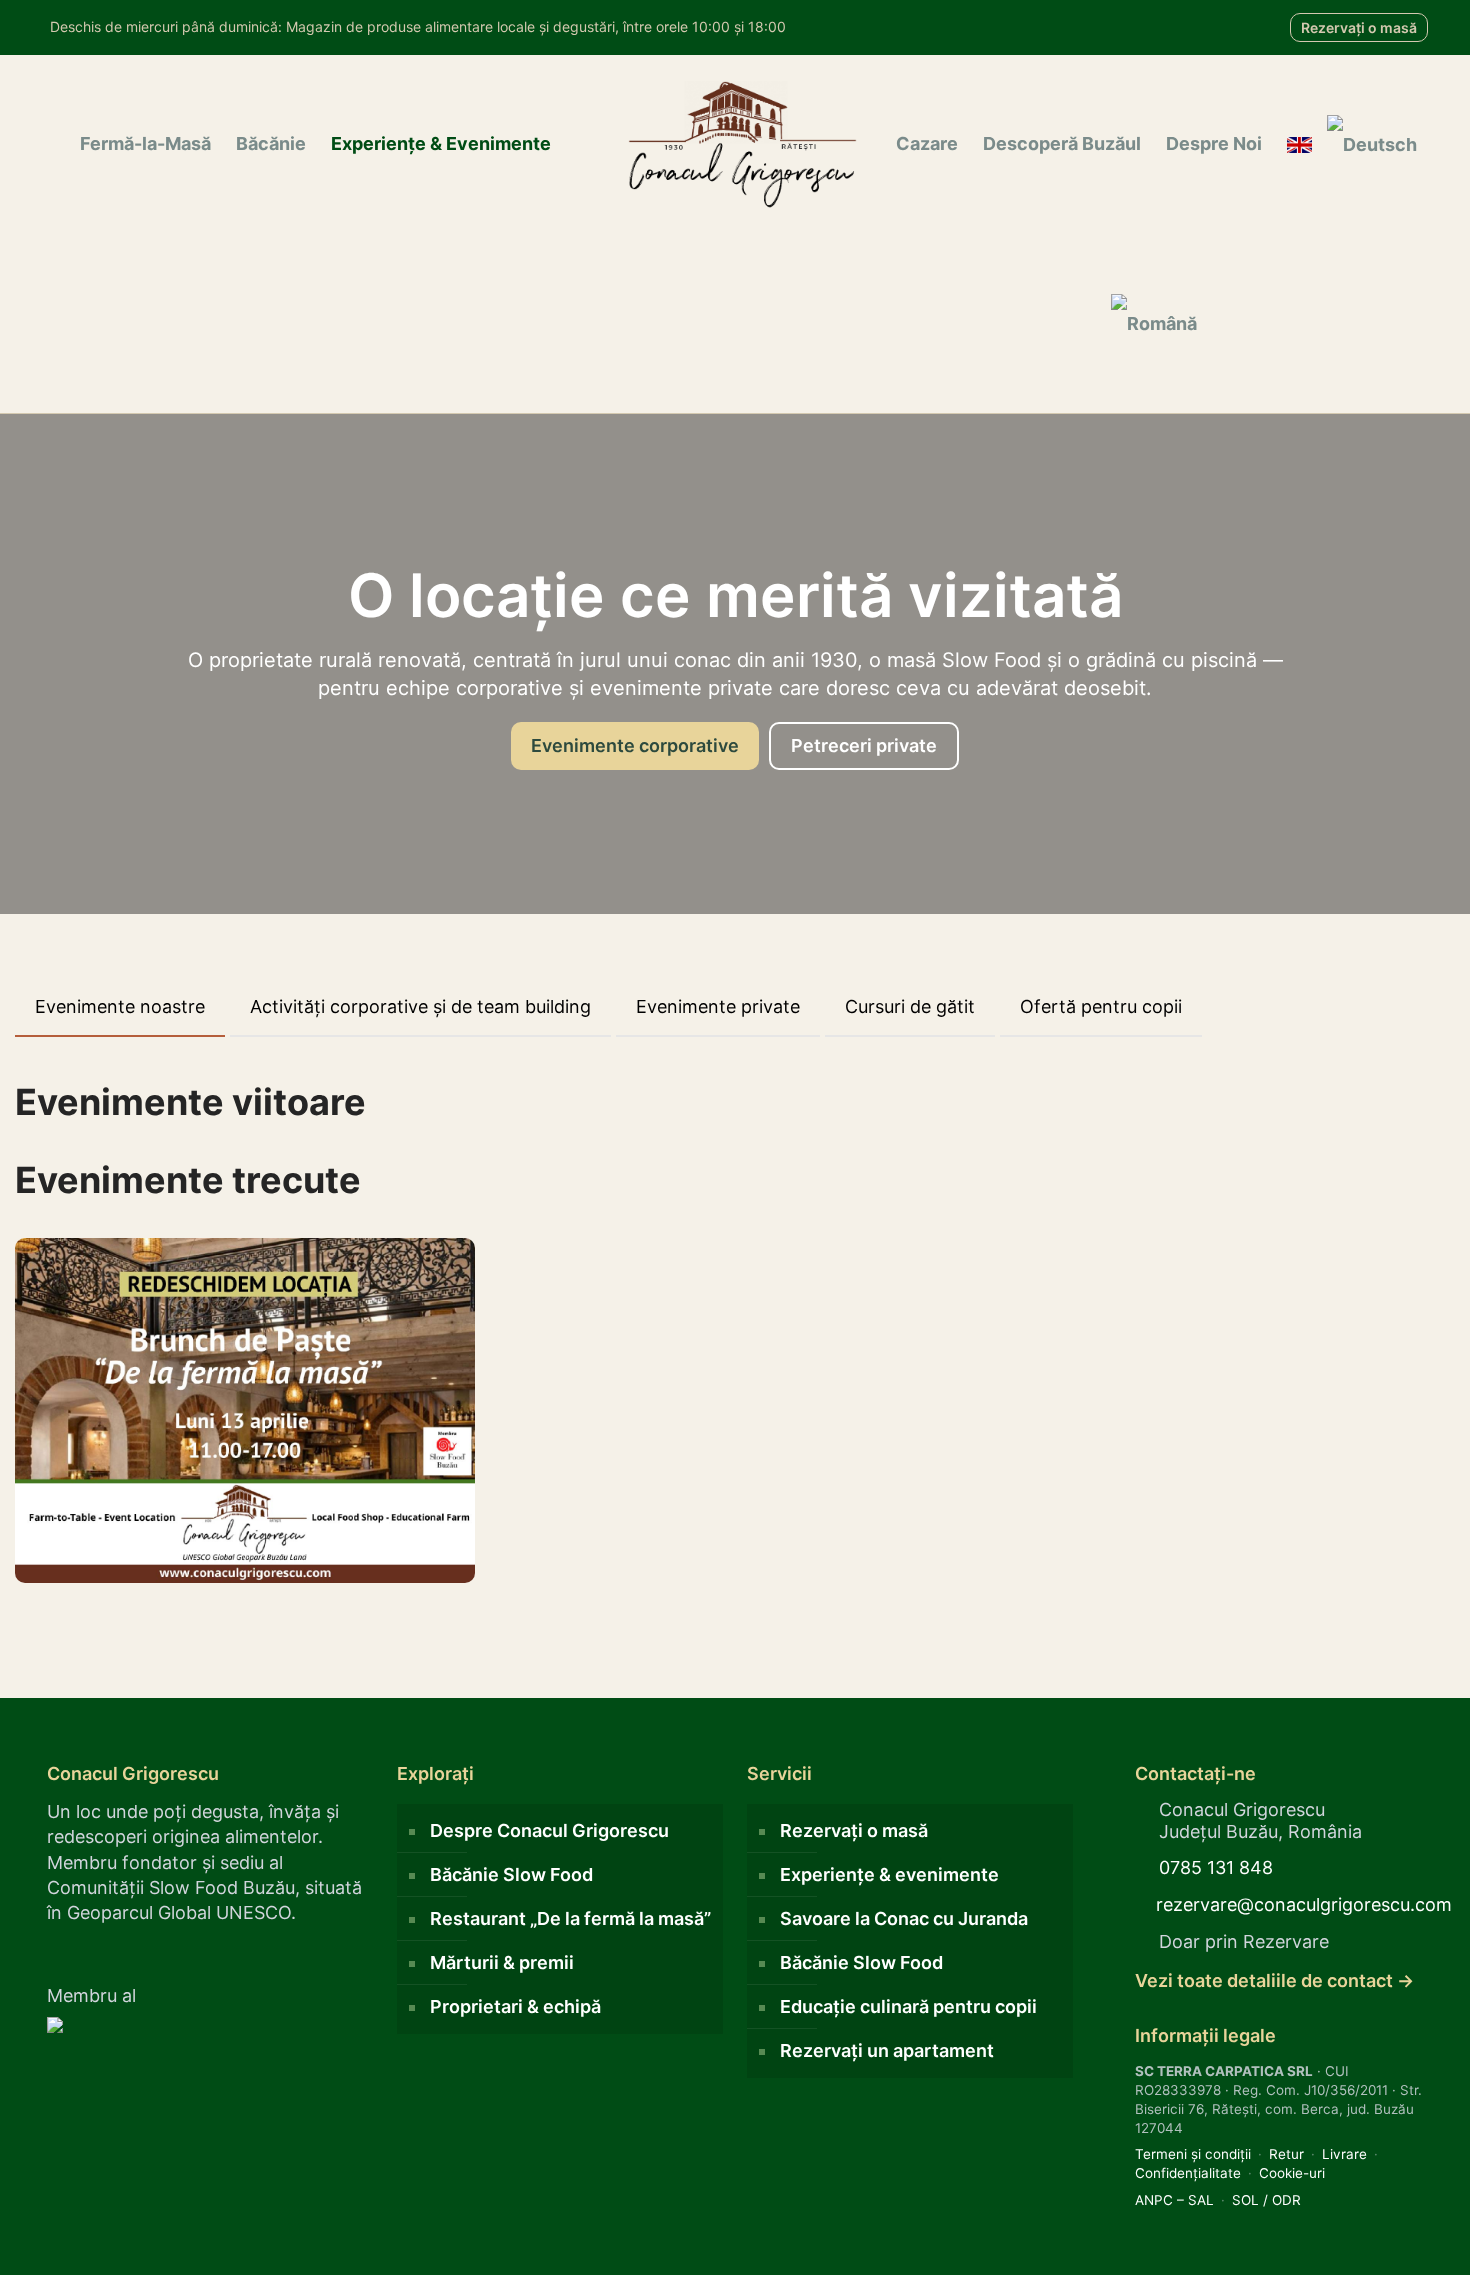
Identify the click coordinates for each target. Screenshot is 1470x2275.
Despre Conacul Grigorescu (549, 1830)
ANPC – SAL (1174, 2200)
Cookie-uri (1292, 2173)
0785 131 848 (1216, 1867)
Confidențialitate (1188, 2173)
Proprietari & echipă (515, 2006)
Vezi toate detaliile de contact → (1274, 1980)
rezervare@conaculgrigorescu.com (1304, 1904)
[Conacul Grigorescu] (742, 144)
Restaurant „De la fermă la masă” (570, 1918)
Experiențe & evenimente (889, 1874)
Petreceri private (864, 745)
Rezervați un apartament (887, 2050)
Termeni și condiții (1193, 2154)
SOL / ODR (1266, 2200)
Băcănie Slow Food (511, 1874)
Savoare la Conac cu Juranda (904, 1918)
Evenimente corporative (635, 745)
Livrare (1344, 2154)
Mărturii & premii (502, 1962)
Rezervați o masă (1359, 27)
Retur (1286, 2154)
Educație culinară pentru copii (908, 2006)
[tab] (120, 1008)
